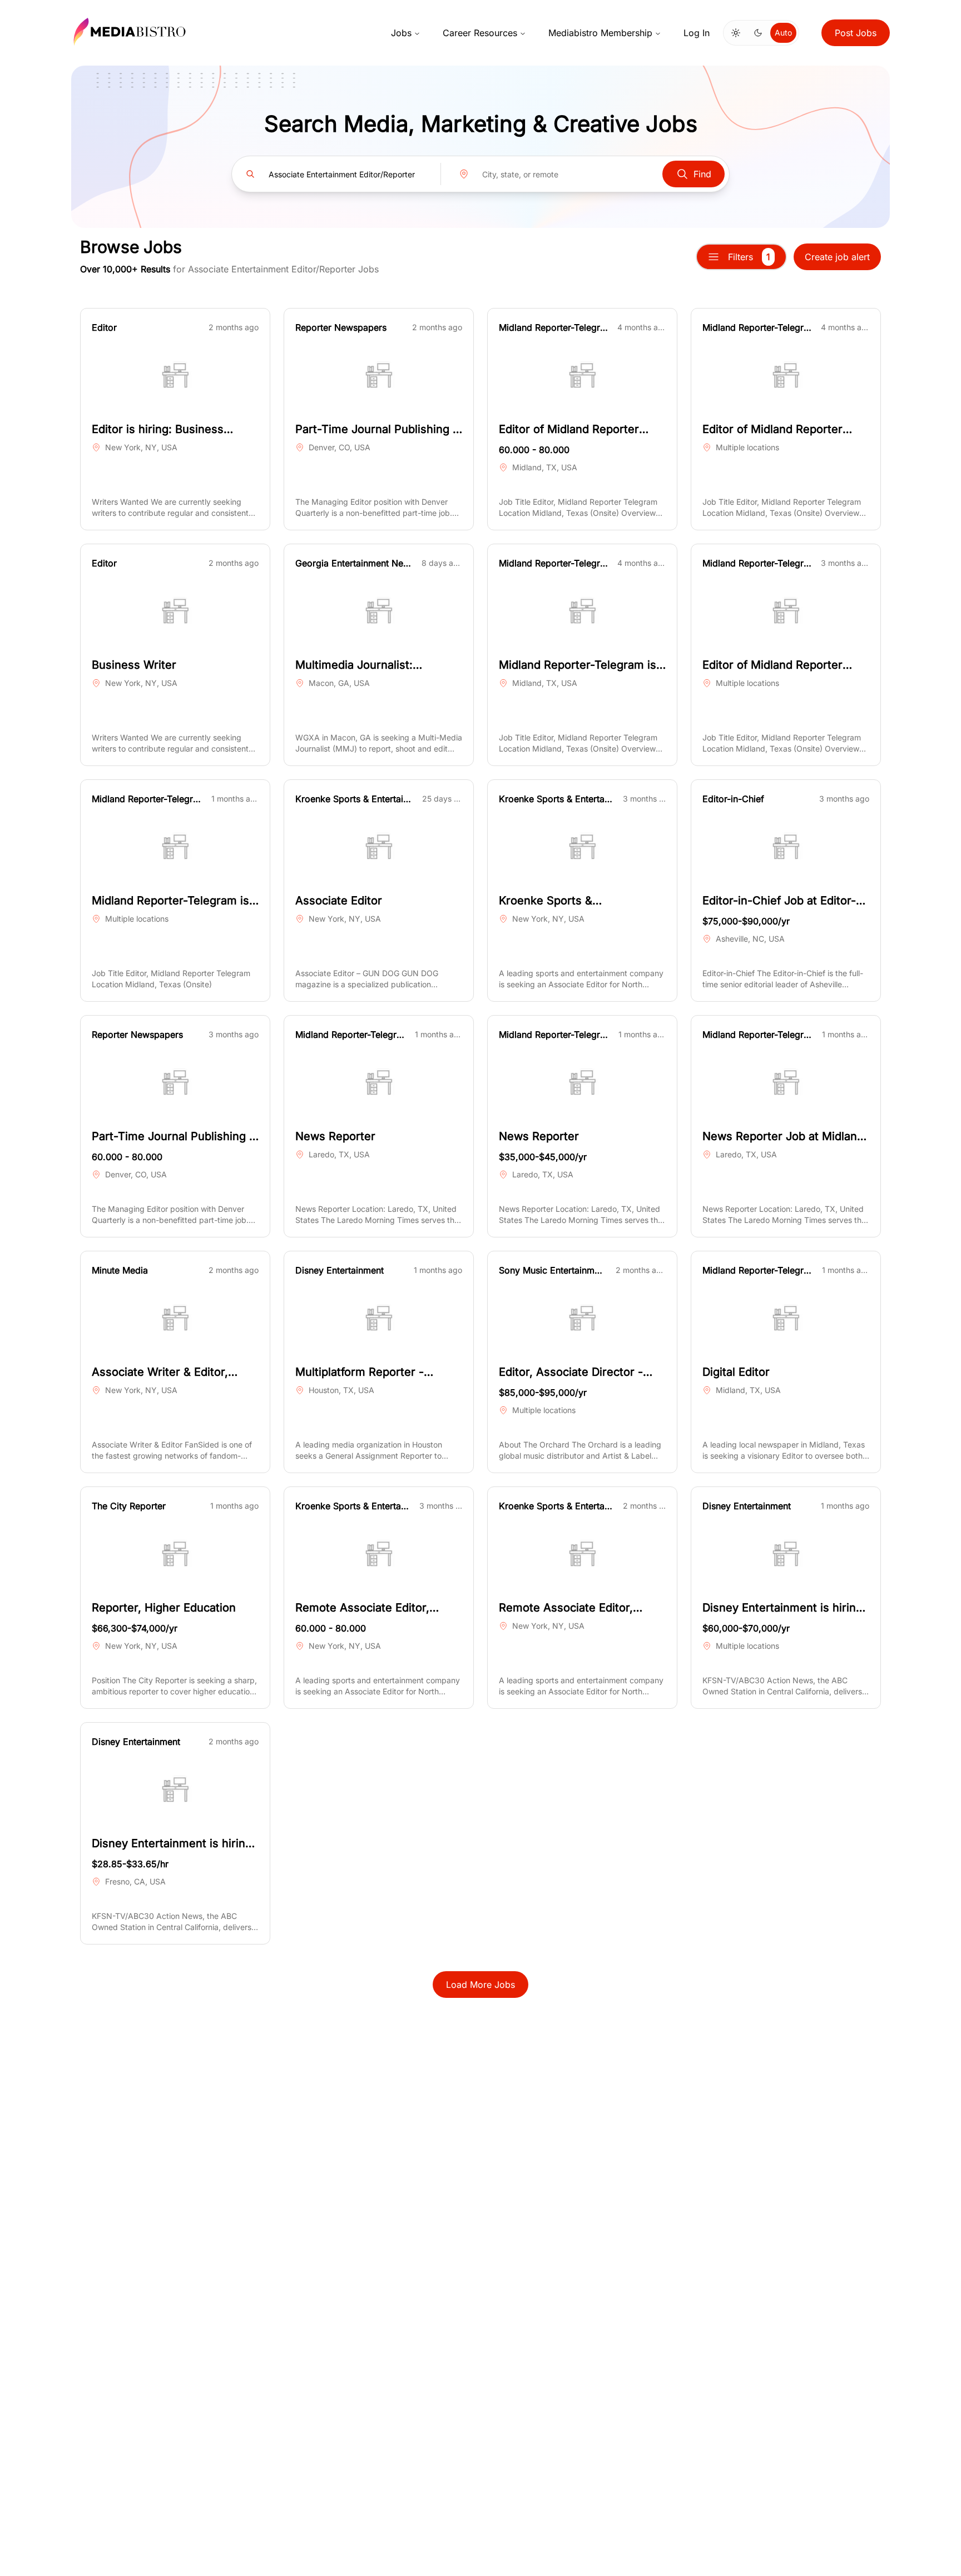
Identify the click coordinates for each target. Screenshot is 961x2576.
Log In (697, 33)
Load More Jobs (481, 1985)
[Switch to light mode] (736, 33)
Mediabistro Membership (600, 33)
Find (702, 174)
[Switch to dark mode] (758, 33)
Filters (749, 257)
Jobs (401, 33)
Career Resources (480, 33)
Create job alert (837, 257)
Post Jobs (856, 33)
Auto (783, 33)
